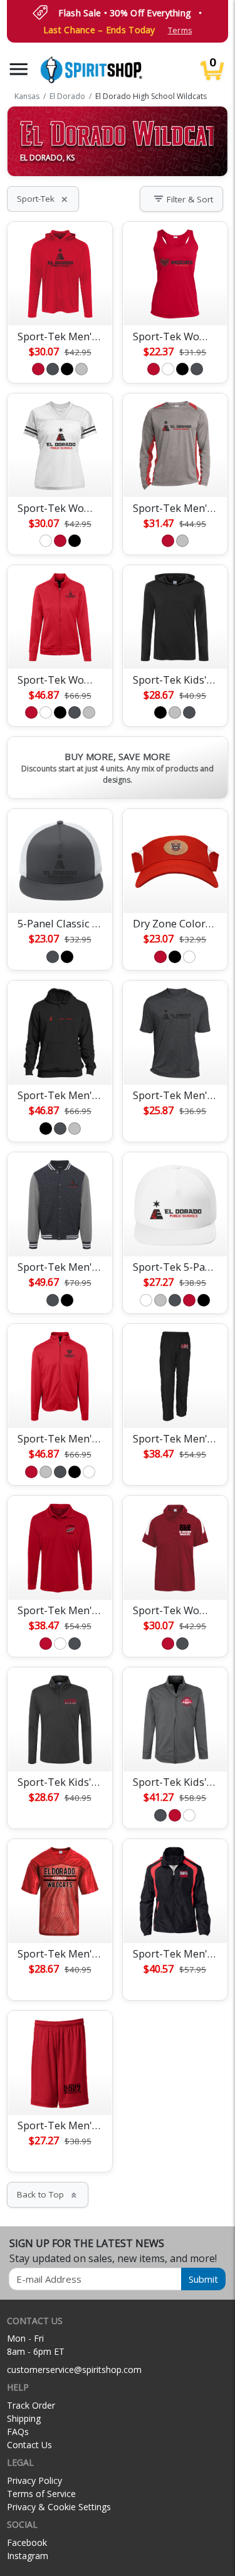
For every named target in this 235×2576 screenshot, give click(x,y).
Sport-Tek (43, 199)
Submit (203, 2279)
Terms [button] (180, 30)
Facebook (27, 2542)
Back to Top (48, 2194)
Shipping (24, 2418)
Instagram (28, 2556)
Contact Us (29, 2445)
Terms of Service (41, 2494)
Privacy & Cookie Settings (59, 2507)
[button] (19, 69)
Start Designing (60, 301)
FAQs (18, 2432)
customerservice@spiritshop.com (74, 2370)
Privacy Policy (34, 2480)
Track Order (31, 2405)
